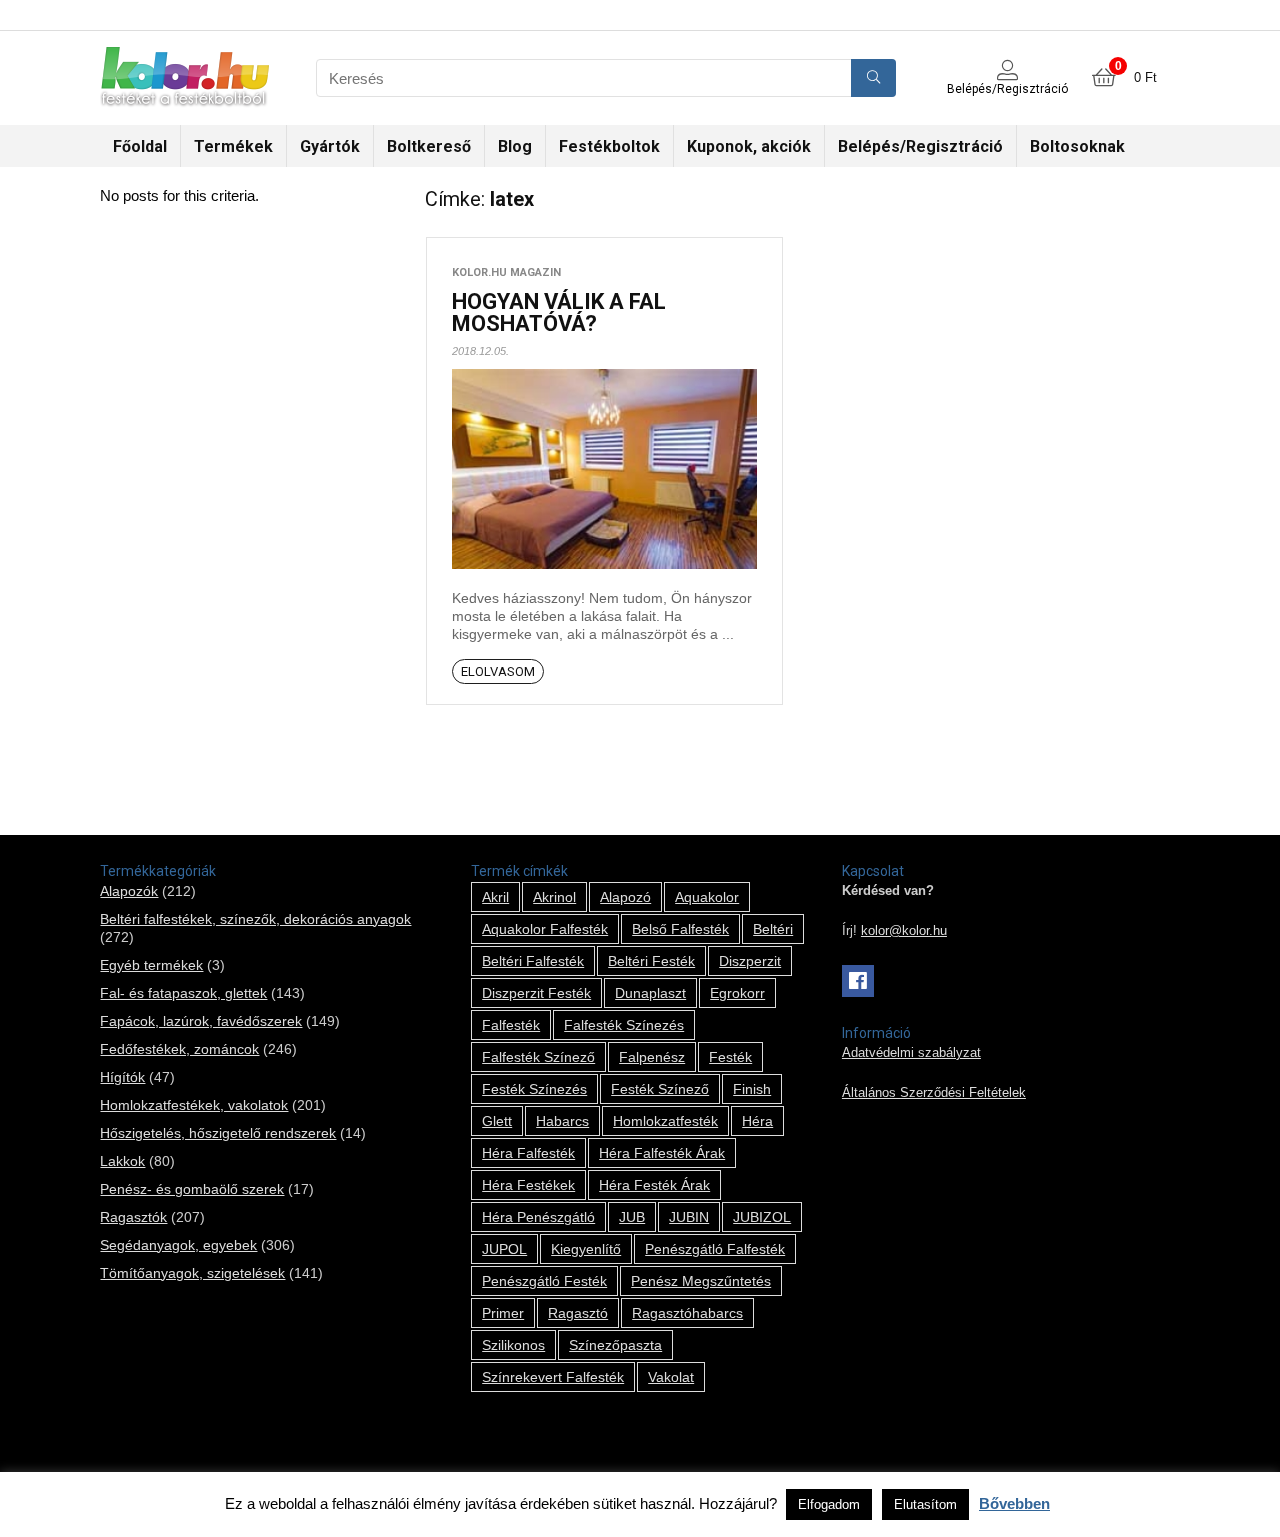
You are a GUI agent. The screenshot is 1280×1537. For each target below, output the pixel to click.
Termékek (233, 146)
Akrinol (554, 897)
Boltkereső (429, 146)
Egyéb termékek (151, 965)
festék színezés (534, 1089)
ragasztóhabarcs (687, 1313)
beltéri (773, 929)
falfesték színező (538, 1057)
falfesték (511, 1025)
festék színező (660, 1089)
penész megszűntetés (701, 1281)
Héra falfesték (528, 1153)
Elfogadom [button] (829, 1504)
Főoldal (140, 146)
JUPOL (504, 1249)
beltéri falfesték (533, 961)
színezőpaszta (615, 1345)
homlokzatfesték (665, 1121)
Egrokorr (737, 993)
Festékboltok (609, 146)
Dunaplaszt (650, 993)
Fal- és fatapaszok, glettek (183, 993)
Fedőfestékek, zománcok (179, 1049)
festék (730, 1057)
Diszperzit (750, 961)
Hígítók (122, 1077)
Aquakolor (707, 897)
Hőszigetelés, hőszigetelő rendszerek (218, 1133)
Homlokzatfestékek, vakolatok (194, 1105)
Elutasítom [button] (925, 1504)
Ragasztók (133, 1217)
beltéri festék (651, 961)
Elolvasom (498, 671)
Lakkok (122, 1161)
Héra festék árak (654, 1185)
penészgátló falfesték (715, 1249)
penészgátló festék (544, 1281)
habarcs (562, 1121)
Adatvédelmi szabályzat (911, 1053)
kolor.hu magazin (506, 272)
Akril (495, 897)
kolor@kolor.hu (904, 931)
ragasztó (578, 1313)
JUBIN (689, 1217)
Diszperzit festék (536, 993)
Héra (757, 1121)
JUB (632, 1217)
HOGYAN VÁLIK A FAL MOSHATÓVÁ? (559, 312)
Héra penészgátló (538, 1217)
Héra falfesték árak (662, 1153)
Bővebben (1014, 1503)
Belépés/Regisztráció (920, 146)
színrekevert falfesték (553, 1377)
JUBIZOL (762, 1217)
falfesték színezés (624, 1025)
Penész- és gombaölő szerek (192, 1189)
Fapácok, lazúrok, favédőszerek (201, 1021)
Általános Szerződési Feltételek (934, 1093)
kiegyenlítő (586, 1249)
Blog (515, 146)
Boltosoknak (1077, 146)
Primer (503, 1313)
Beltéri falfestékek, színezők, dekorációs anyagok (255, 919)
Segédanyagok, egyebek (178, 1245)
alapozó (625, 897)
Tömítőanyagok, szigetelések (192, 1273)
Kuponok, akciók (749, 146)
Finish (752, 1089)
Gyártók (330, 146)
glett (497, 1121)
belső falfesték (680, 929)
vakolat (671, 1377)
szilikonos (513, 1345)
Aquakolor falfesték (545, 929)
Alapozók (129, 891)
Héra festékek (528, 1185)
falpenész (652, 1057)
